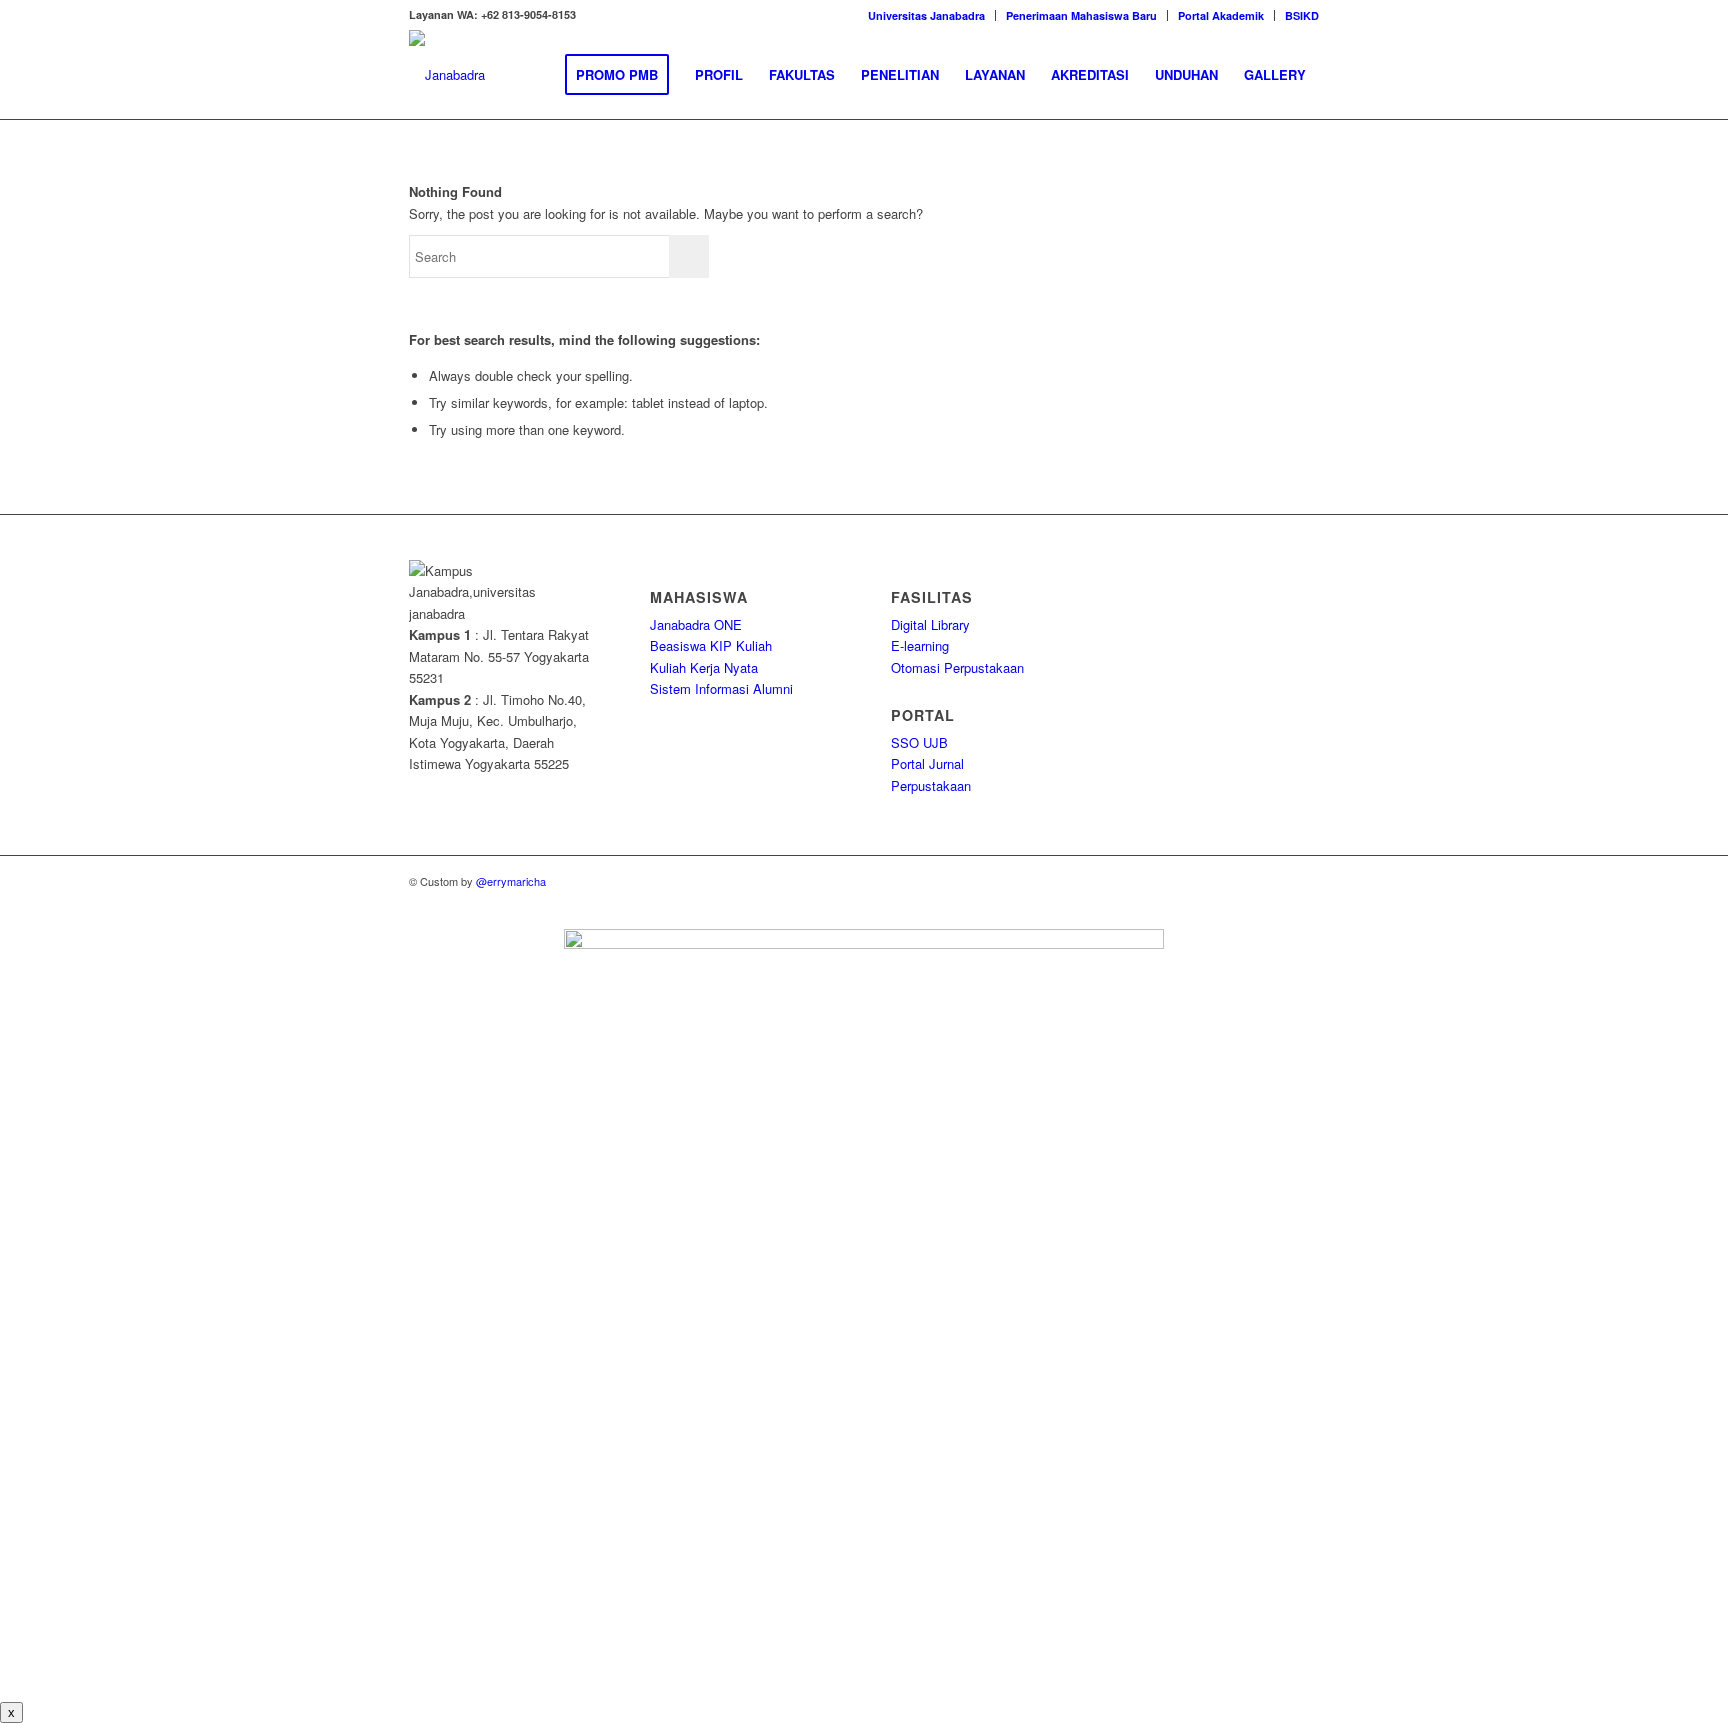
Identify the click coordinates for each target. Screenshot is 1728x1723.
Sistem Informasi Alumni (721, 688)
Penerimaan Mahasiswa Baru (1081, 15)
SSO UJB (919, 742)
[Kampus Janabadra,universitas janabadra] (447, 75)
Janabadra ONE (696, 624)
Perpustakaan (931, 785)
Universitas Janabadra (926, 15)
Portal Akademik (1221, 15)
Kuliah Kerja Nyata (704, 667)
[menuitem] (927, 15)
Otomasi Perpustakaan (957, 667)
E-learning (920, 645)
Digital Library (930, 624)
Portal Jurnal (927, 763)
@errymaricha (511, 881)
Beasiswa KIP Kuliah (711, 645)
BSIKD (1302, 15)
